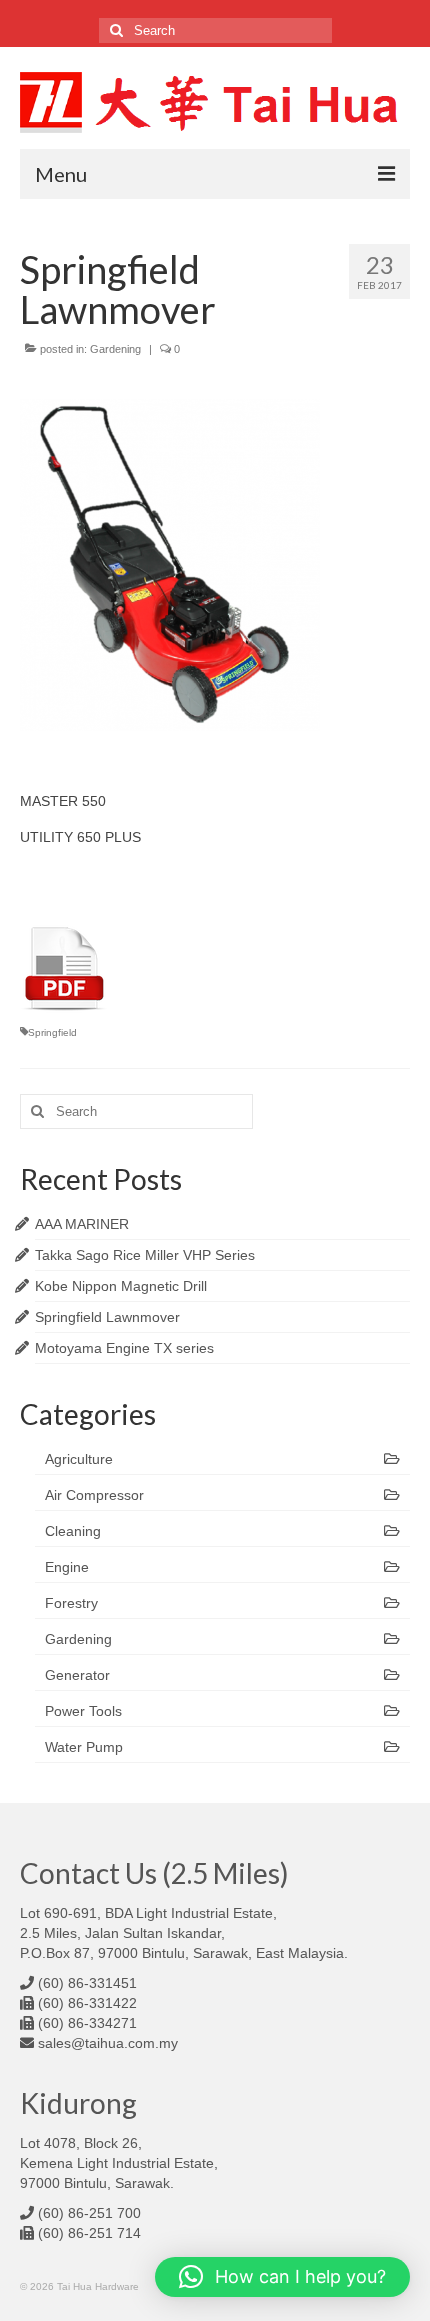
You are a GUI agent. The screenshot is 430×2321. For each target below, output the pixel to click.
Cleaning (73, 1531)
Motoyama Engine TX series (124, 1348)
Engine (67, 1567)
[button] (282, 2277)
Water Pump (84, 1747)
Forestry (71, 1603)
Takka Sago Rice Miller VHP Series (145, 1255)
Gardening (115, 349)
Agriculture (79, 1459)
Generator (77, 1675)
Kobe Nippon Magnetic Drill (121, 1286)
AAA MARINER (82, 1224)
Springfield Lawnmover (107, 1317)
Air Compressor (94, 1495)
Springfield (52, 1032)
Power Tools (83, 1711)
